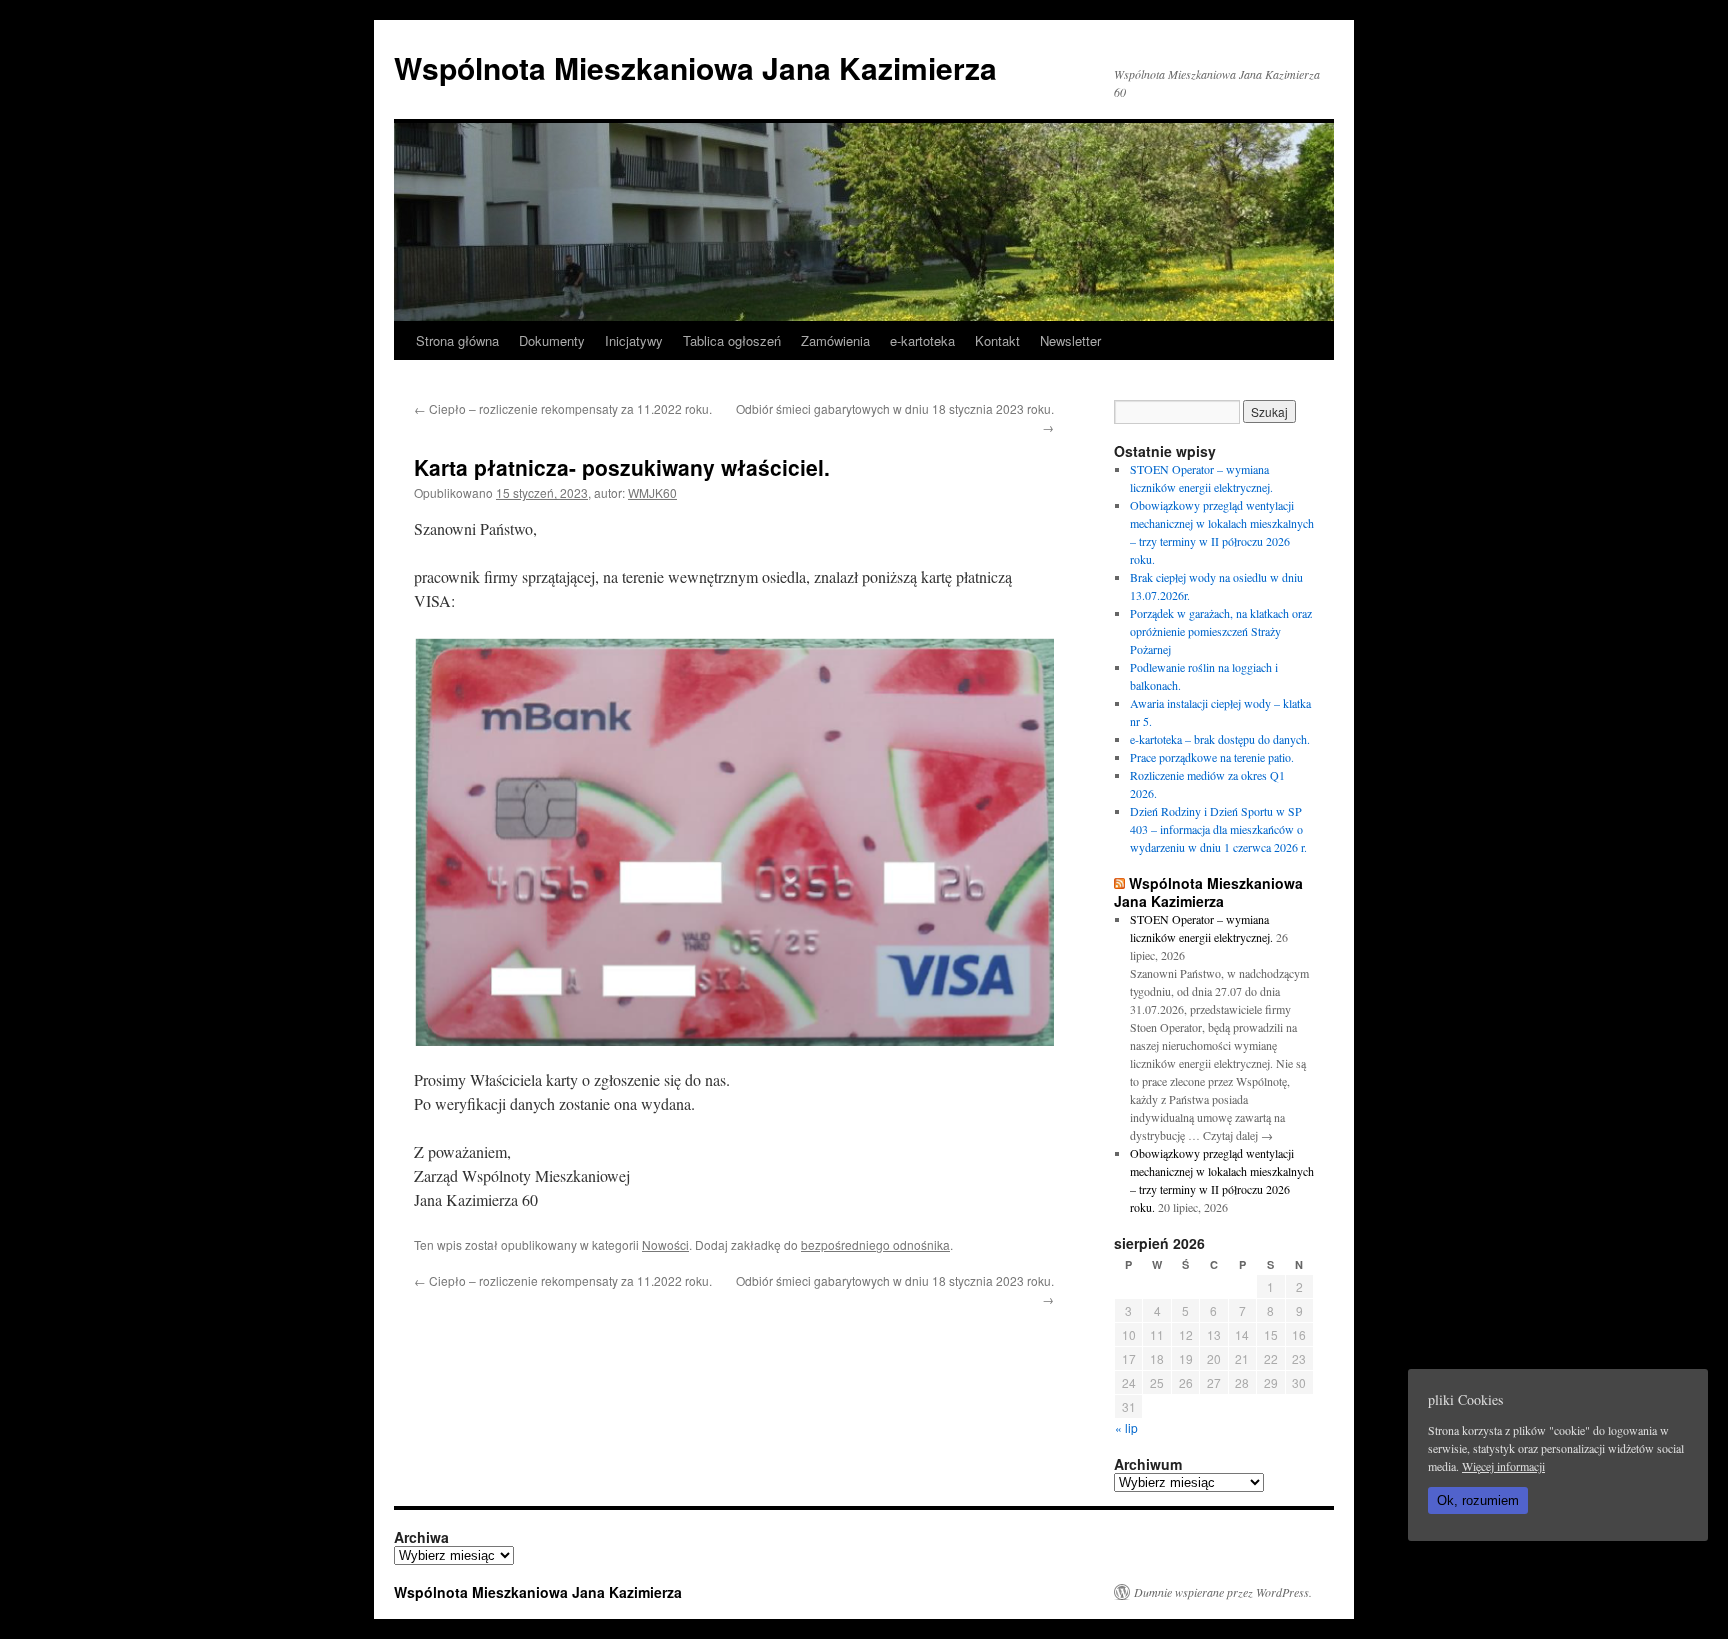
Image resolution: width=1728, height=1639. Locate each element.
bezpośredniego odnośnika (875, 1244)
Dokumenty (552, 340)
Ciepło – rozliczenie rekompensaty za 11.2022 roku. (563, 408)
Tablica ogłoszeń (732, 340)
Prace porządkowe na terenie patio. (1212, 757)
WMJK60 (652, 492)
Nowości (665, 1244)
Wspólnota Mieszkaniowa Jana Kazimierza (695, 67)
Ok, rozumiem (1478, 1500)
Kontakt (997, 340)
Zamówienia (835, 340)
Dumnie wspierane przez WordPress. (1223, 1592)
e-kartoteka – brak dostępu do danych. (1220, 739)
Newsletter (1070, 340)
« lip (1126, 1427)
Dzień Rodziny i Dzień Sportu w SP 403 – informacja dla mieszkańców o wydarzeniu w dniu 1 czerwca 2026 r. (1218, 829)
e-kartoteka (922, 340)
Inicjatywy (634, 340)
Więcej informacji (1503, 1466)
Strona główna (457, 340)
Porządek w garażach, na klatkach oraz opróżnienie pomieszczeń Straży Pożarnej (1221, 631)
